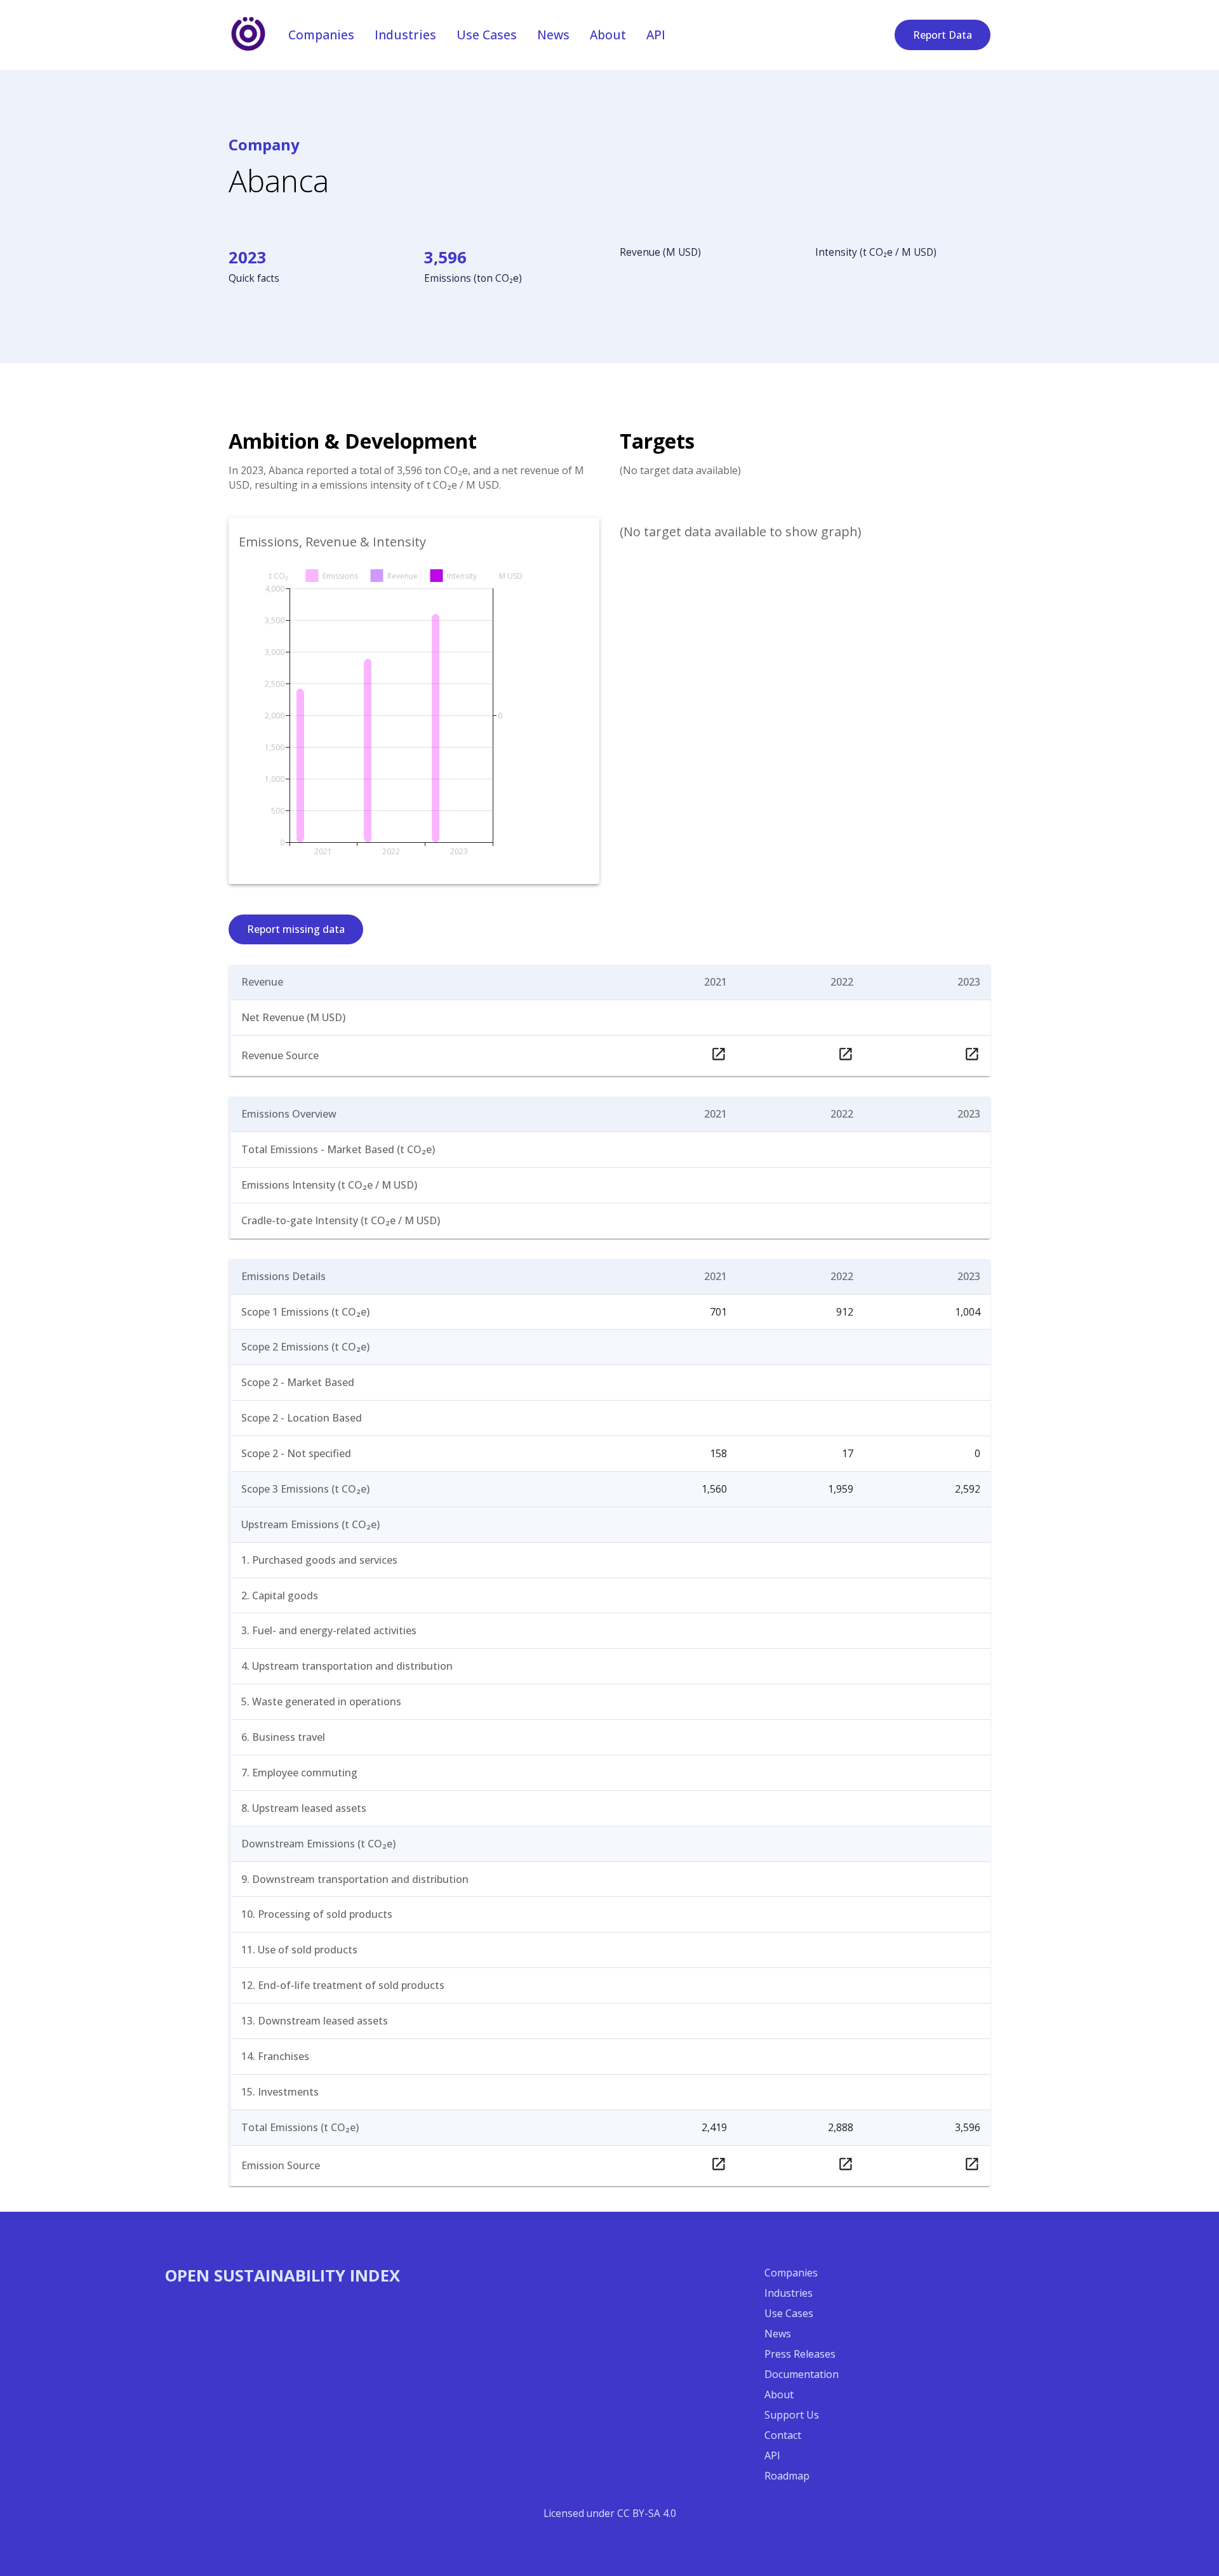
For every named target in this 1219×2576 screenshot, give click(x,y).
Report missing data (296, 929)
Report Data (943, 35)
